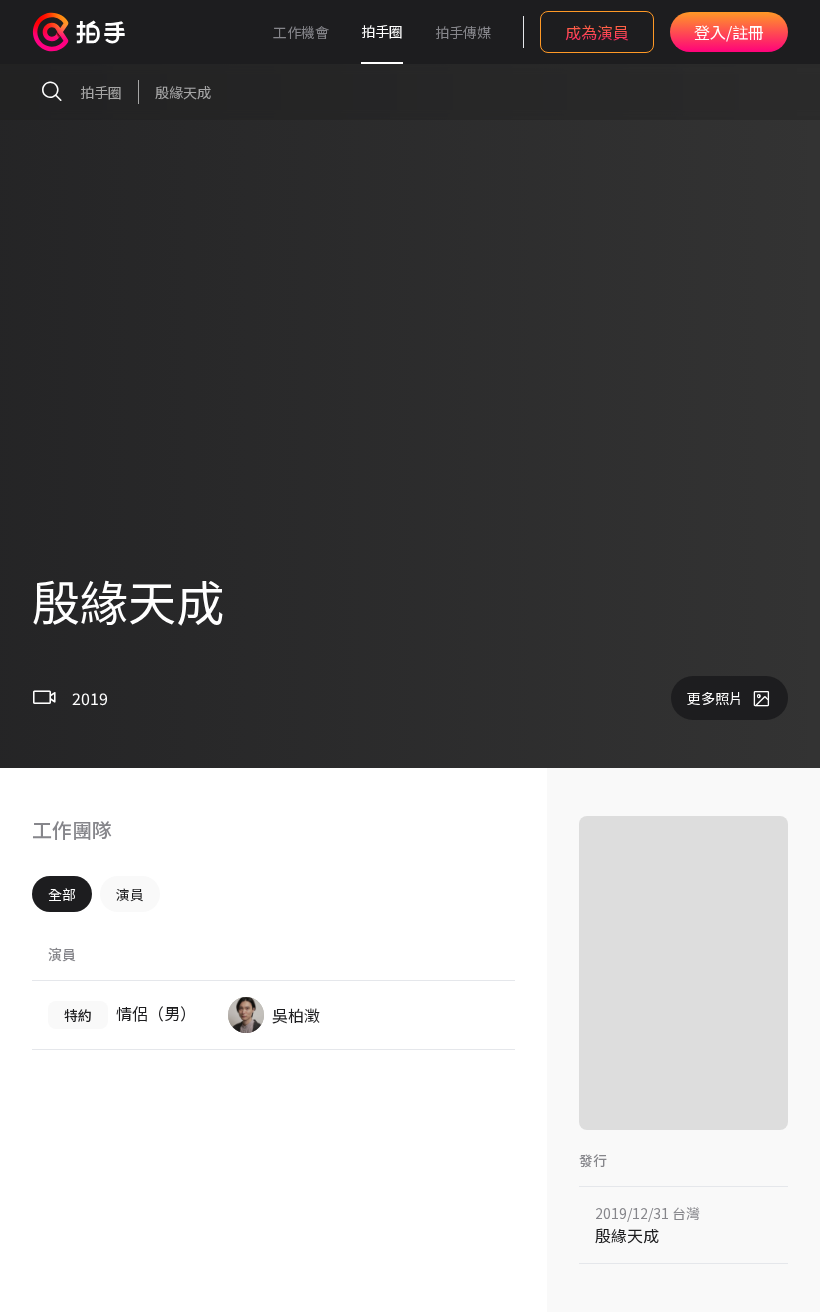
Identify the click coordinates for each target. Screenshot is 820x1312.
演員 (130, 894)
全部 (62, 894)
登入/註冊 (729, 32)
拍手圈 (382, 31)
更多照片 (715, 698)
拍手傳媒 (463, 32)
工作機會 (301, 32)
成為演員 (597, 32)
